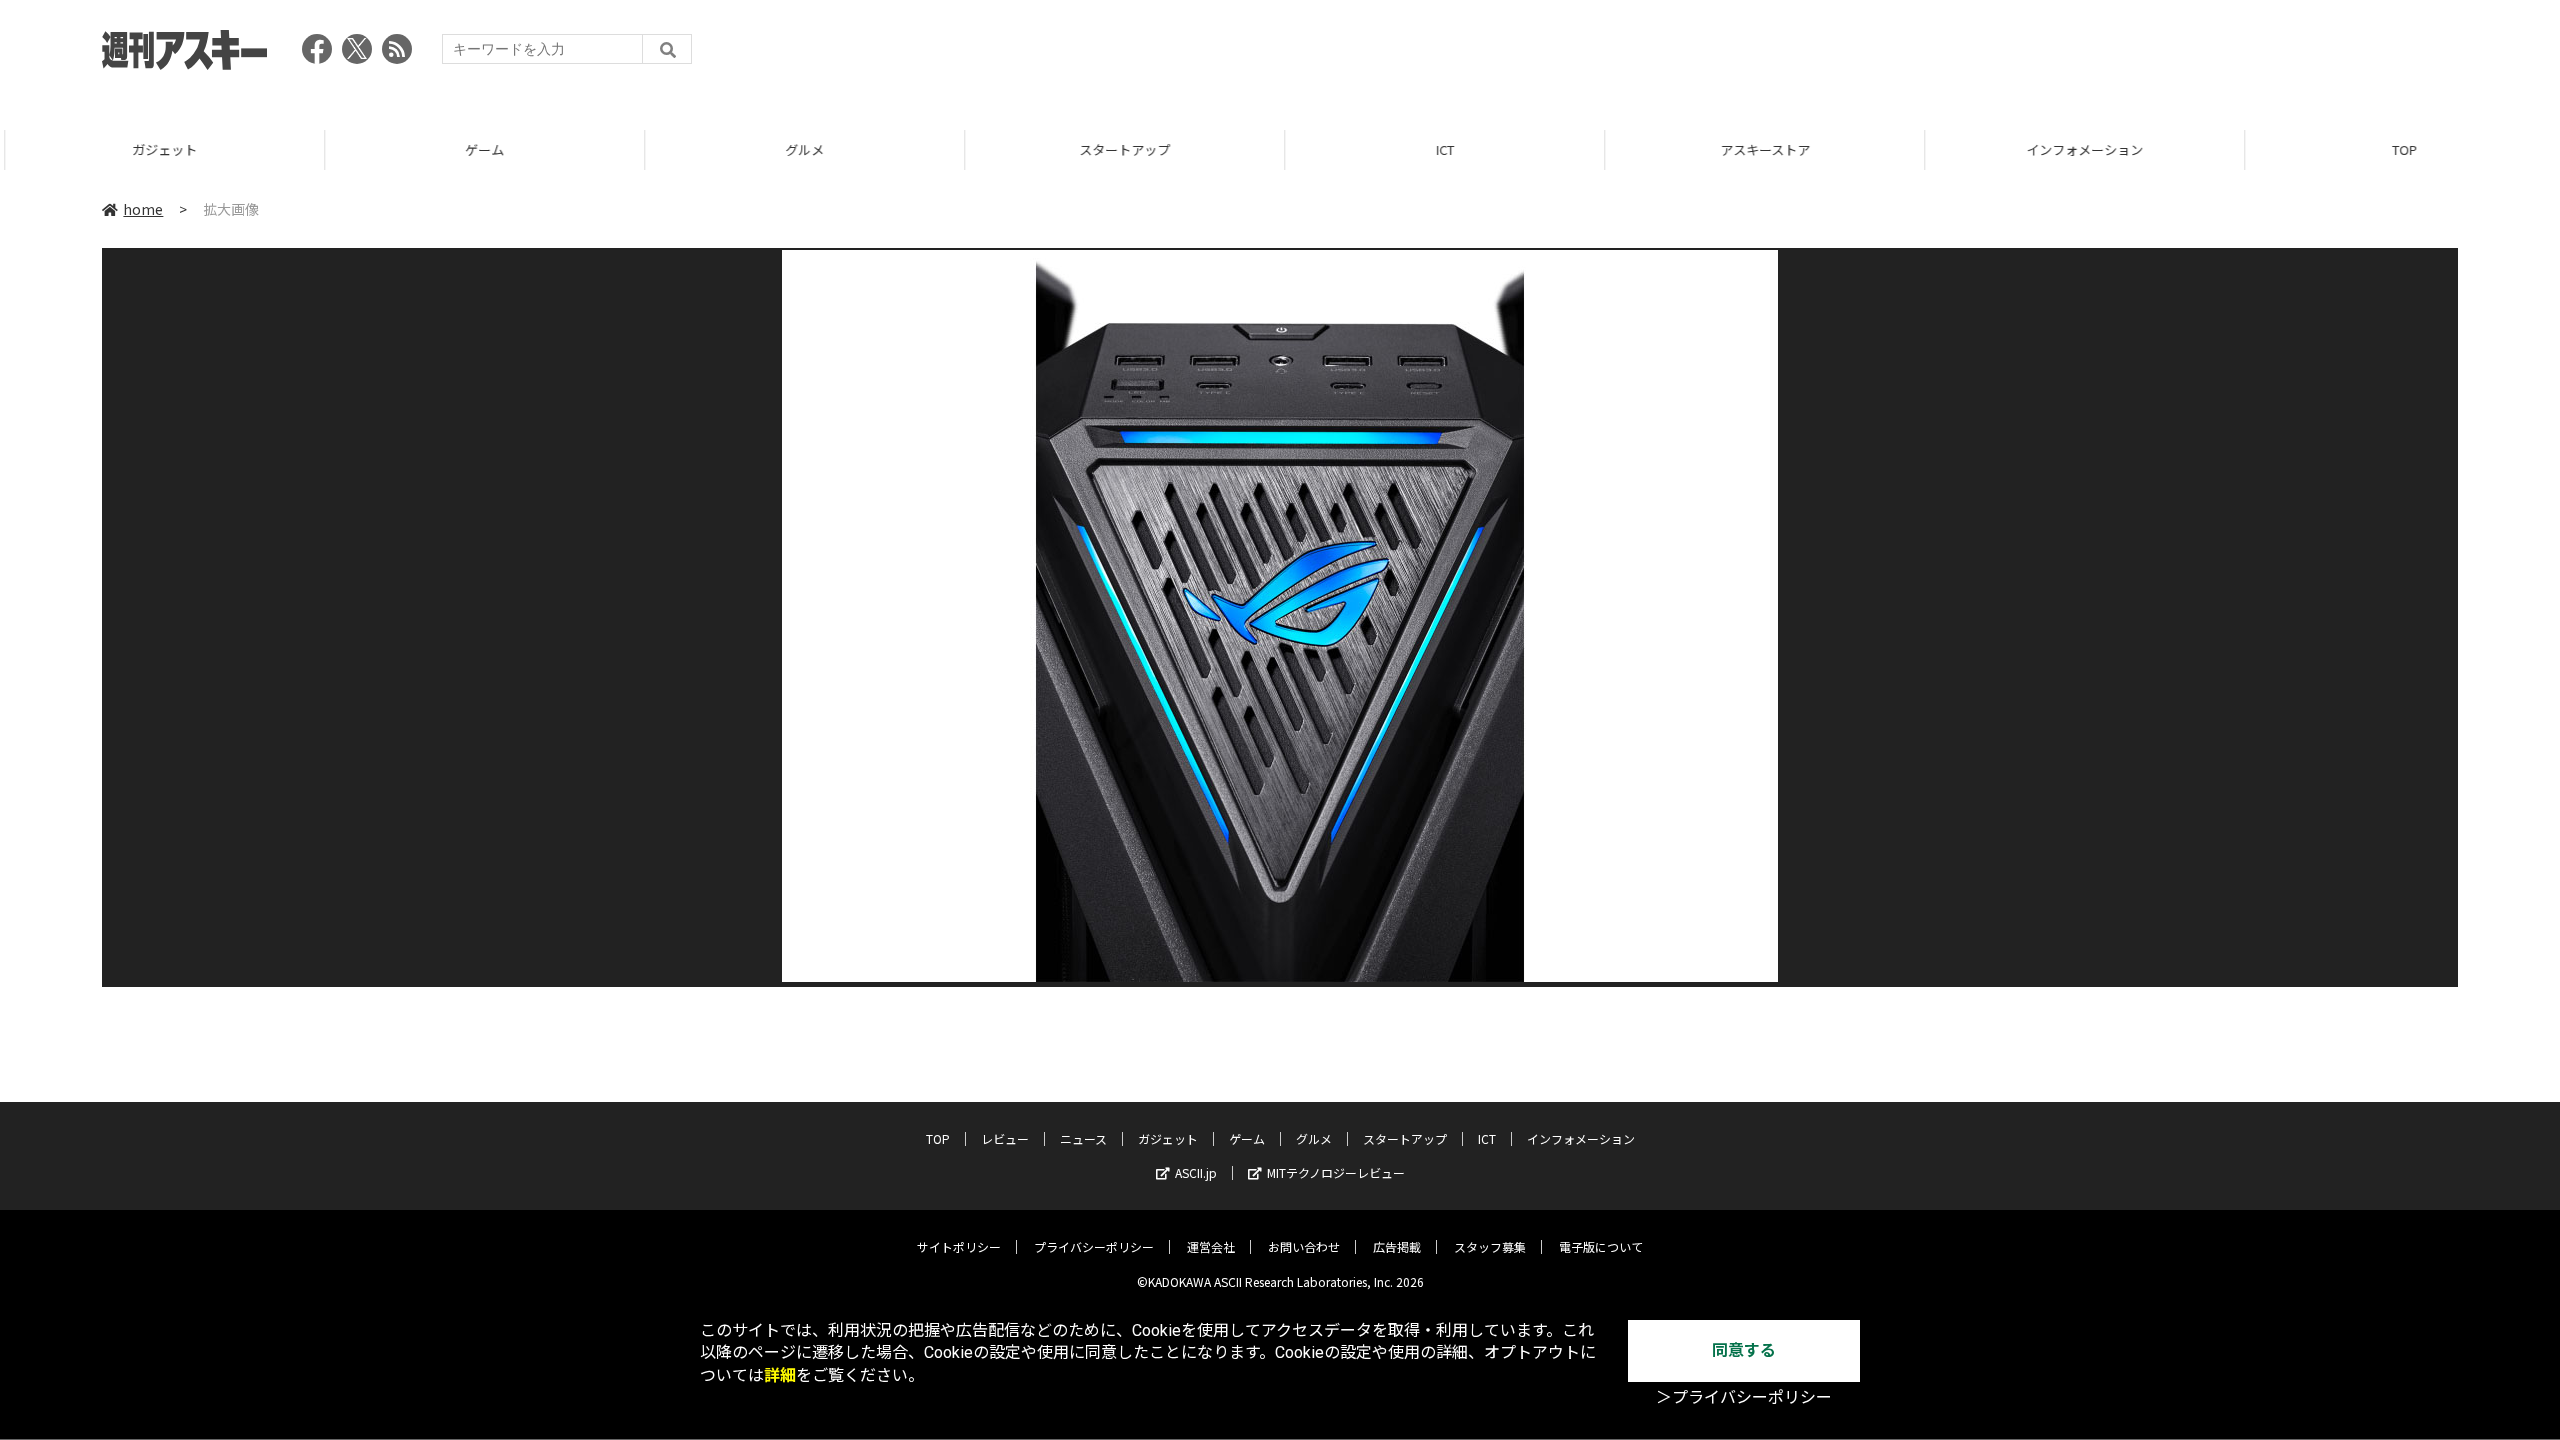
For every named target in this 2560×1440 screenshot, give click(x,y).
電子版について (1601, 1246)
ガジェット (159, 149)
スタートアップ (1119, 149)
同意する (1744, 1350)
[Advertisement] (2094, 55)
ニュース (1083, 1138)
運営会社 (1211, 1246)
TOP (2399, 149)
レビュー (1005, 1138)
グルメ (799, 149)
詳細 (780, 1375)
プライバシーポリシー (1094, 1246)
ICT (1440, 149)
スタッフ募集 (1490, 1246)
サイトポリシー (959, 1246)
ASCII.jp (1196, 1172)
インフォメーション (2079, 149)
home (143, 209)
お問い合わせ (1304, 1246)
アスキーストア (1760, 149)
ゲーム (479, 149)
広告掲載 (1397, 1246)
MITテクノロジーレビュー (1336, 1172)
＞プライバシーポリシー (1744, 1397)
